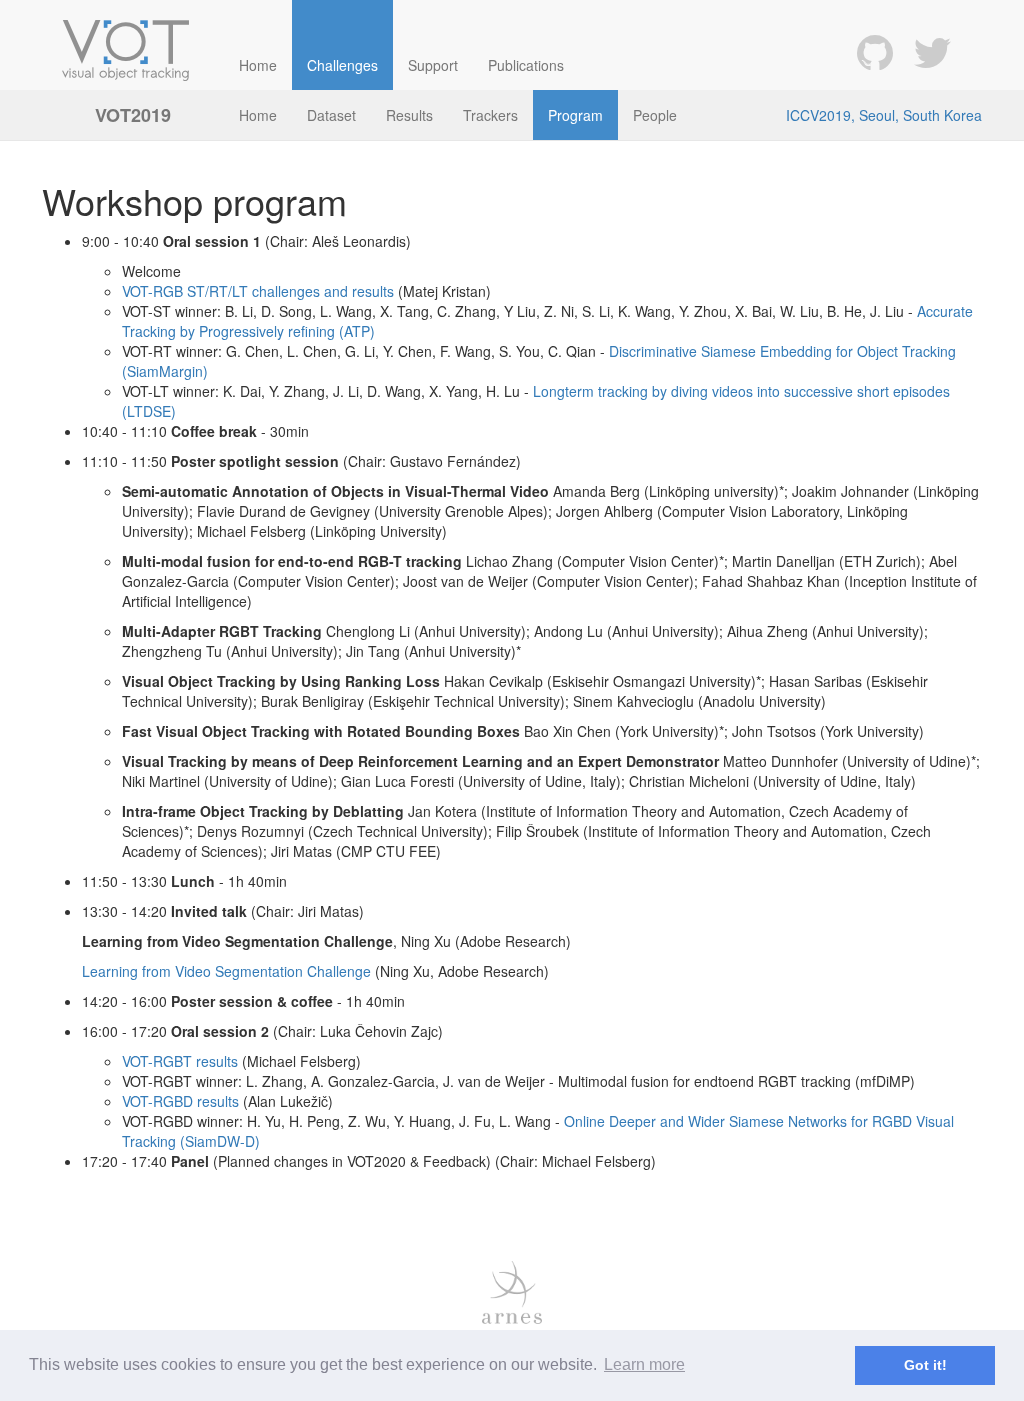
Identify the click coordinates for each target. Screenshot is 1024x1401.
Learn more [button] (644, 1364)
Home (258, 65)
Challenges (342, 65)
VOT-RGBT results (180, 1061)
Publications (526, 65)
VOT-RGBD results (180, 1101)
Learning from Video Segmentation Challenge (226, 971)
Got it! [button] (925, 1365)
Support (433, 65)
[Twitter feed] (932, 50)
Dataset (331, 115)
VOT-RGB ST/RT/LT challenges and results (258, 291)
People (655, 115)
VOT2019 (133, 115)
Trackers (490, 115)
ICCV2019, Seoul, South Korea (884, 115)
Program (575, 115)
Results (409, 115)
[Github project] (875, 50)
